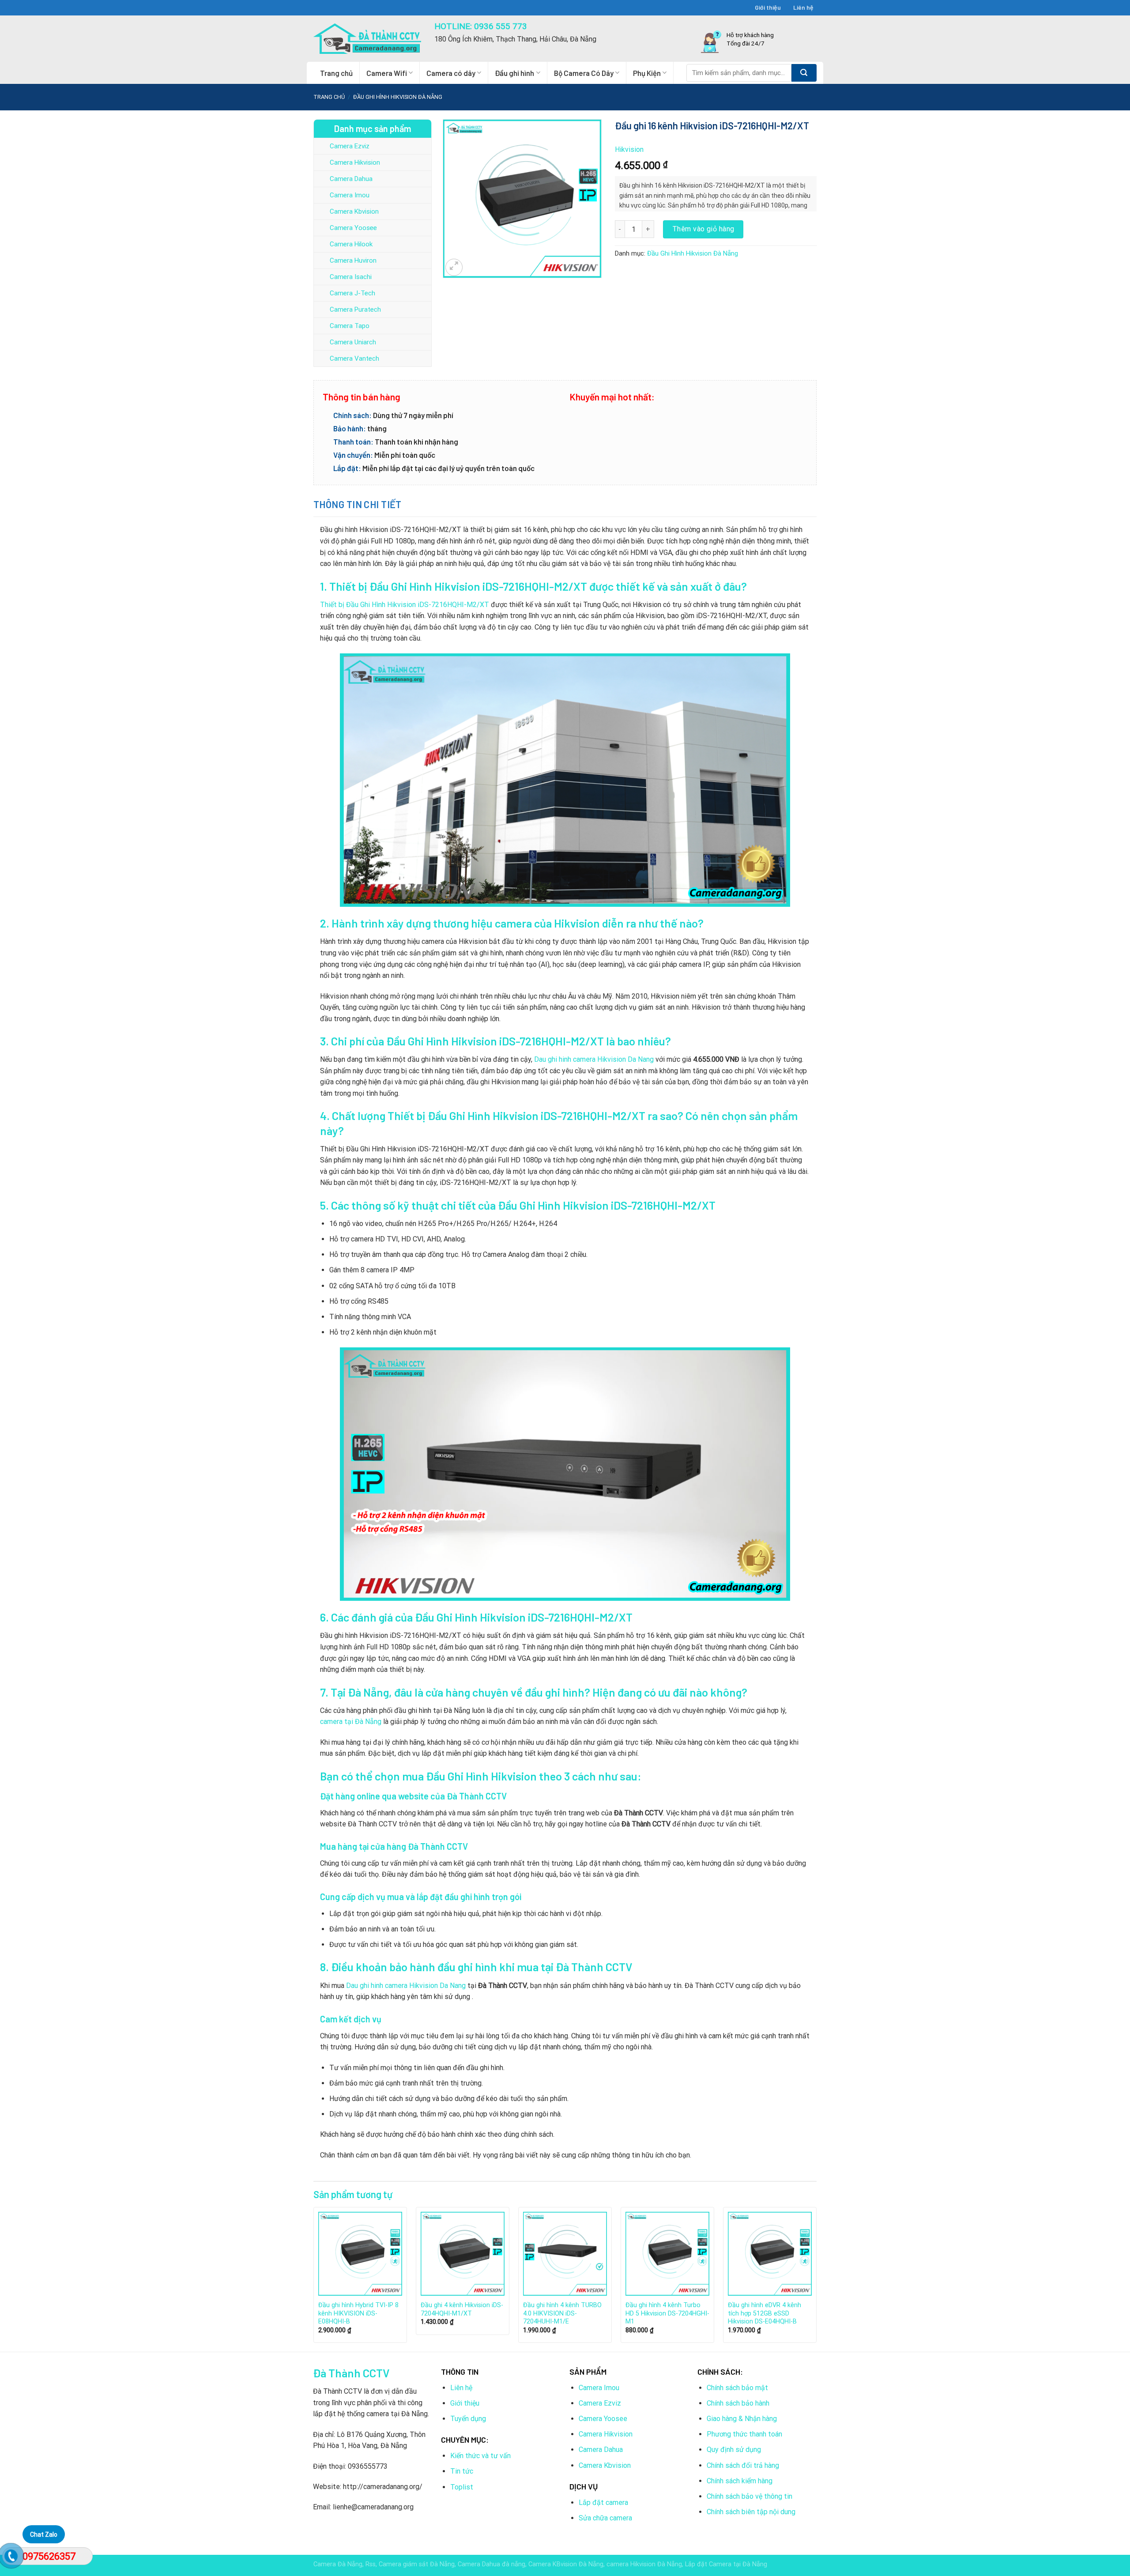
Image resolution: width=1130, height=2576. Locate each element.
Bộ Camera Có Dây (584, 73)
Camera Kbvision (354, 211)
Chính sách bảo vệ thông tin (750, 2496)
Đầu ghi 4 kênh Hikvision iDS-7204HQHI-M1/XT (462, 2309)
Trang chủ (336, 73)
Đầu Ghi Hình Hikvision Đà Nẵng (398, 97)
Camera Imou (350, 195)
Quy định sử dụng (734, 2450)
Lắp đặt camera (603, 2502)
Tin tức (462, 2471)
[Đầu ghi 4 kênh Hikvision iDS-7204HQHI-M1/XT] (463, 2254)
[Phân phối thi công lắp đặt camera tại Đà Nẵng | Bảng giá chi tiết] (367, 39)
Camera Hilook (351, 244)
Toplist (462, 2487)
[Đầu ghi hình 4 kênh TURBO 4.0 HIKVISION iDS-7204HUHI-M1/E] (565, 2254)
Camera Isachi (351, 277)
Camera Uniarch (353, 342)
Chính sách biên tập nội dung (751, 2512)
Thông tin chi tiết (358, 504)
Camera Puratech (355, 309)
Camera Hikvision (355, 162)
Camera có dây (451, 73)
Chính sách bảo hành (738, 2403)
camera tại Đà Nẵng (351, 1722)
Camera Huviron (353, 260)
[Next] (816, 2278)
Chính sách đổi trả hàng (743, 2465)
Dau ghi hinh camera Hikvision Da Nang (594, 1059)
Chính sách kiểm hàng (740, 2481)
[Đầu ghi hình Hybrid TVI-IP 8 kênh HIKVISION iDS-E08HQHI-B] (360, 2254)
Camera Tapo (350, 326)
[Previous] (314, 2278)
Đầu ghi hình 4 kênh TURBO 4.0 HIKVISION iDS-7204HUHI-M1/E (562, 2313)
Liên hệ (803, 7)
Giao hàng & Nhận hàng (742, 2419)
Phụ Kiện (647, 73)
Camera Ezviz (350, 146)
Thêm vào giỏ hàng (703, 229)
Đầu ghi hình (514, 73)
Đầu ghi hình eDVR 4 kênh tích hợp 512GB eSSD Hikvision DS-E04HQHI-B (765, 2313)
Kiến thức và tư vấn (480, 2456)
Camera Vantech (354, 358)
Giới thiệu (768, 7)
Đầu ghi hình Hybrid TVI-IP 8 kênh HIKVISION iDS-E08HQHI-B (358, 2313)
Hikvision (629, 149)
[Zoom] (454, 267)
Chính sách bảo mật (737, 2388)
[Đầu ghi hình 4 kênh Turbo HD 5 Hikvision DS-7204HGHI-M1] (667, 2254)
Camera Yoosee (353, 228)
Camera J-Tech (352, 293)
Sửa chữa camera (605, 2518)
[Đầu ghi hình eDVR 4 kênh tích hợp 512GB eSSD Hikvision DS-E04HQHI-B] (770, 2254)
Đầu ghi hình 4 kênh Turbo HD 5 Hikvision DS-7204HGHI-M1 (667, 2313)
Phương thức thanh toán (744, 2434)
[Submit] (804, 73)
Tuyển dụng (468, 2419)
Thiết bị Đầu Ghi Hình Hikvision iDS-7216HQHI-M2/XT (405, 605)
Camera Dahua (351, 179)
